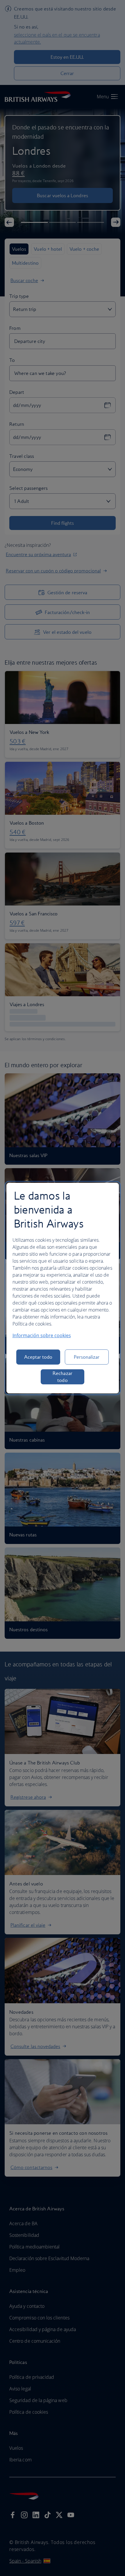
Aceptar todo (38, 1357)
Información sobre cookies (42, 1335)
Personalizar (87, 1357)
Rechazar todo (63, 1377)
